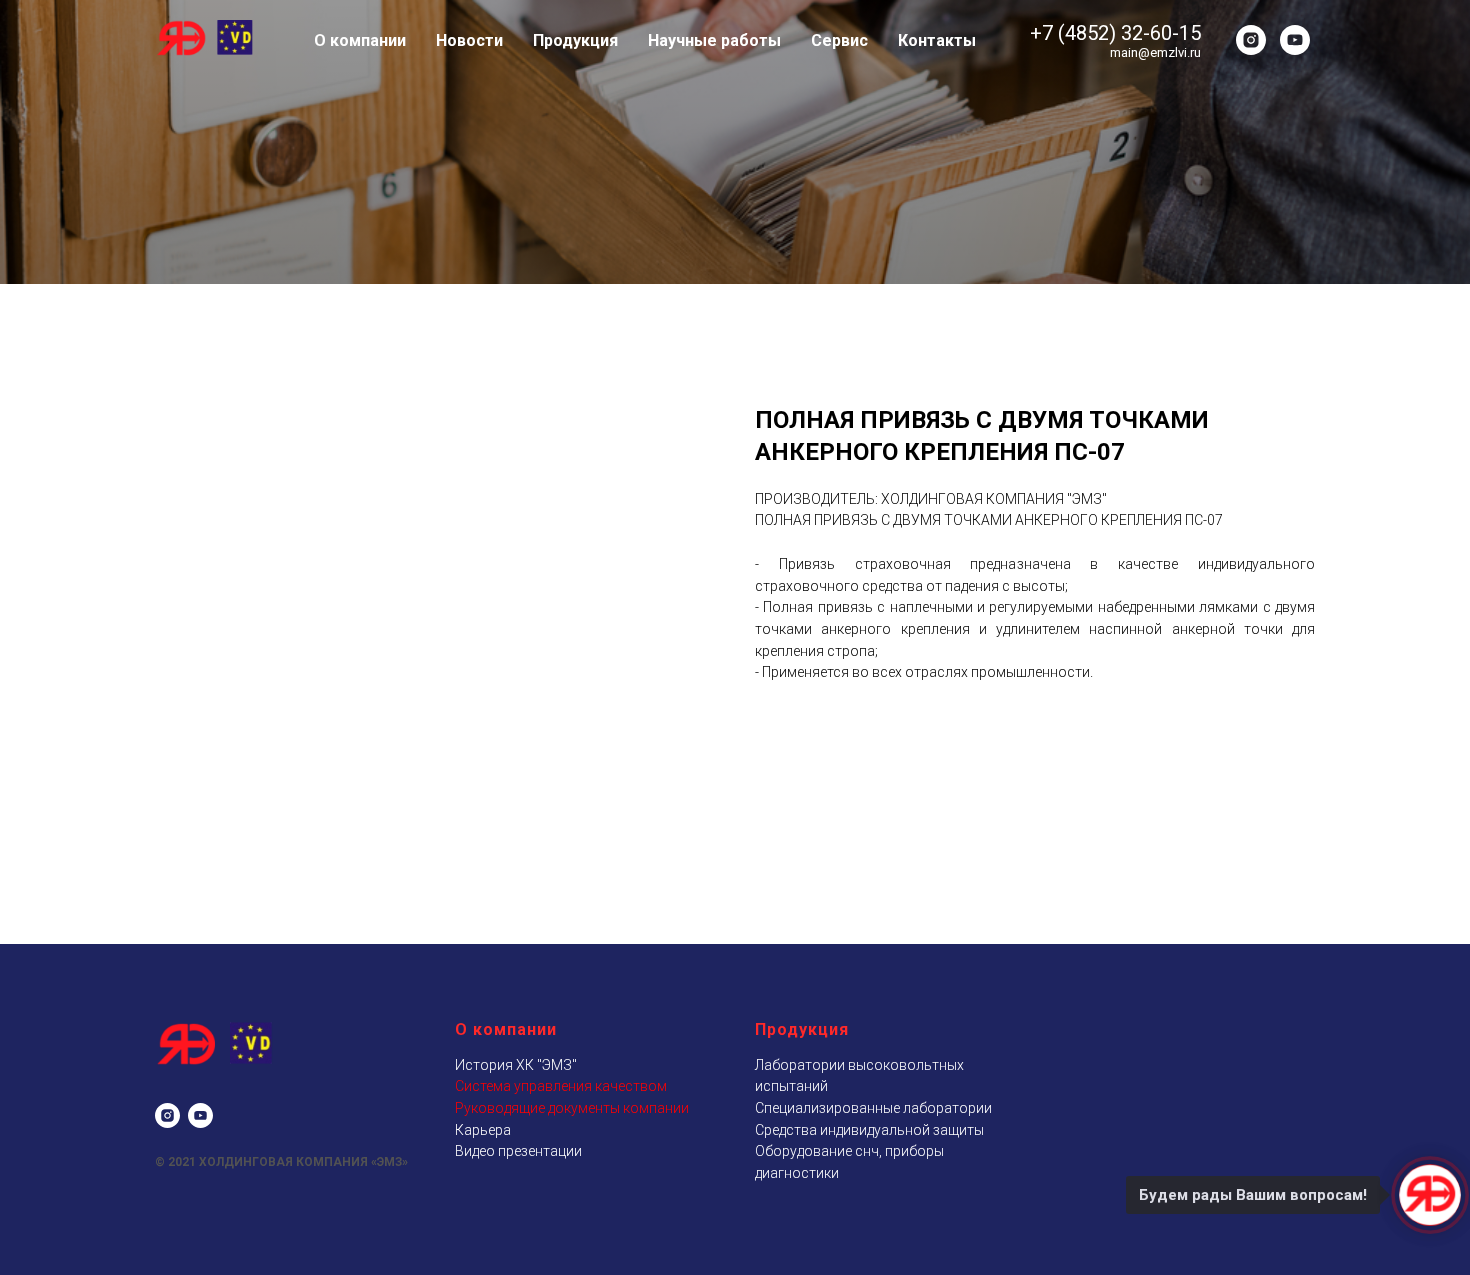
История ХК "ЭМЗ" (516, 1065)
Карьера (483, 1130)
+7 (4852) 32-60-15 (1115, 33)
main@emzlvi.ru (1155, 52)
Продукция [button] (575, 40)
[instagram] (1251, 40)
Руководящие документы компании (572, 1108)
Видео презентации (518, 1151)
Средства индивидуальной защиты (869, 1130)
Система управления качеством (561, 1086)
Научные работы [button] (714, 40)
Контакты (937, 40)
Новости (469, 40)
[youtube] (1295, 40)
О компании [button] (360, 40)
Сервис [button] (839, 40)
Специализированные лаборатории (873, 1108)
